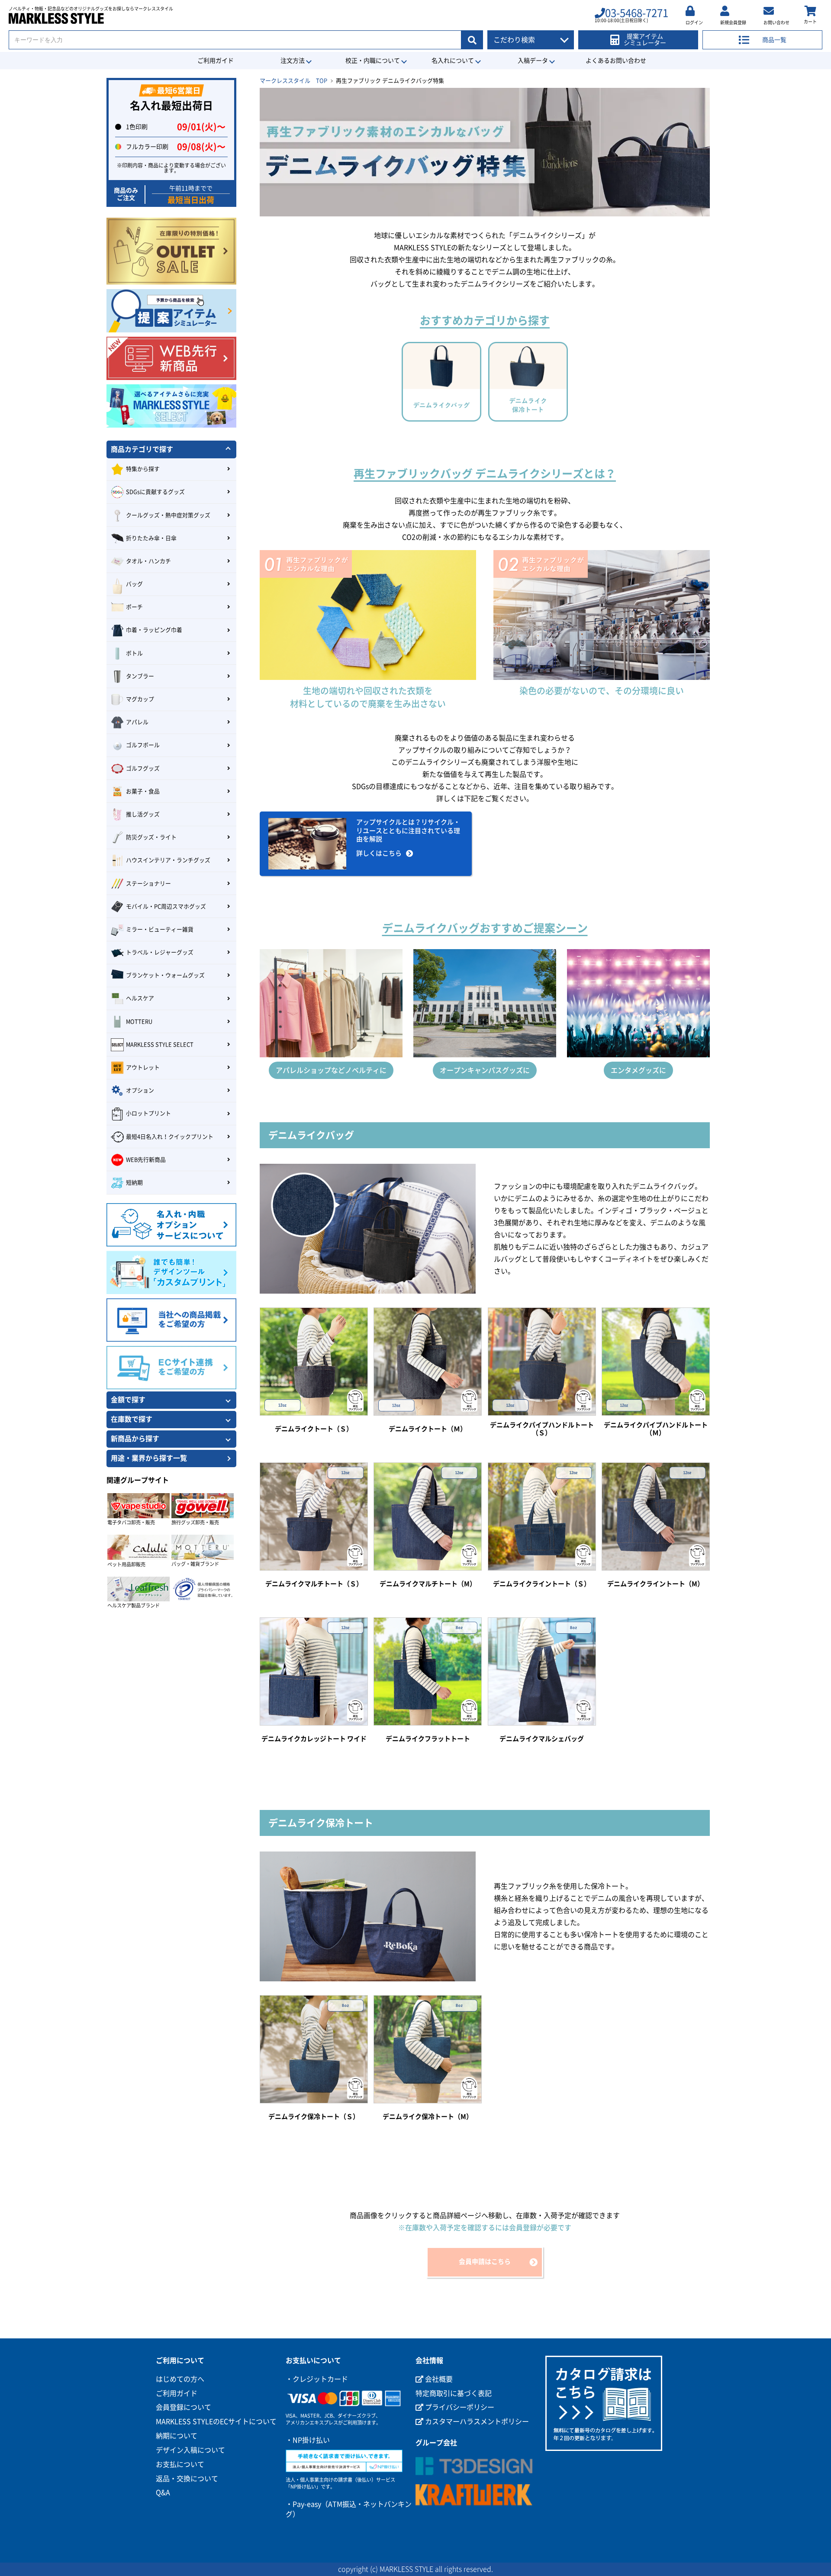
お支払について (180, 2464)
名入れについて (453, 61)
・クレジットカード (317, 2379)
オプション (140, 1090)
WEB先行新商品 (146, 1160)
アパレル (137, 722)
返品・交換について (187, 2479)
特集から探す (143, 469)
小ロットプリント (148, 1113)
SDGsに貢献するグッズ (155, 492)
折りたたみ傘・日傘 (151, 538)
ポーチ (134, 607)
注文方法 (293, 61)
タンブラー (140, 676)
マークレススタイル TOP (293, 81)
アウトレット (143, 1067)
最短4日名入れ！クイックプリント (170, 1137)
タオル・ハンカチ (148, 561)
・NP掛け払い (308, 2440)
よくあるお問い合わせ (616, 61)
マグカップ (140, 699)
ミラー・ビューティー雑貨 (160, 929)
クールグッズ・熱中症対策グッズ (168, 515)
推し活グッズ (143, 814)
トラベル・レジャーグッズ (160, 952)
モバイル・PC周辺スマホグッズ (166, 906)
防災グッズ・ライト (151, 837)
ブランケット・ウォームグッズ (165, 975)
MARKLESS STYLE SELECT (160, 1045)
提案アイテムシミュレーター (645, 40)
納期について (177, 2436)
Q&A (163, 2492)
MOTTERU (139, 1022)
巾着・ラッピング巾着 (154, 630)
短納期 (134, 1183)
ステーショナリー (148, 884)
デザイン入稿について (190, 2450)
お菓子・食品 (143, 791)
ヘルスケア (140, 998)
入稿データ (533, 61)
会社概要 (438, 2379)
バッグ (134, 584)
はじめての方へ (180, 2379)
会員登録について (184, 2407)
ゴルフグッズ (143, 768)
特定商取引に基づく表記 (454, 2393)
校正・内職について (373, 61)
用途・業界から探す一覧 (149, 1458)
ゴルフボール (143, 745)
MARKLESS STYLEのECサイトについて (216, 2421)
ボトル (134, 653)
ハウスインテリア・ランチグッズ (168, 860)
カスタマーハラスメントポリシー (476, 2421)
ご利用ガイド (216, 61)
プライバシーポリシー (459, 2407)
